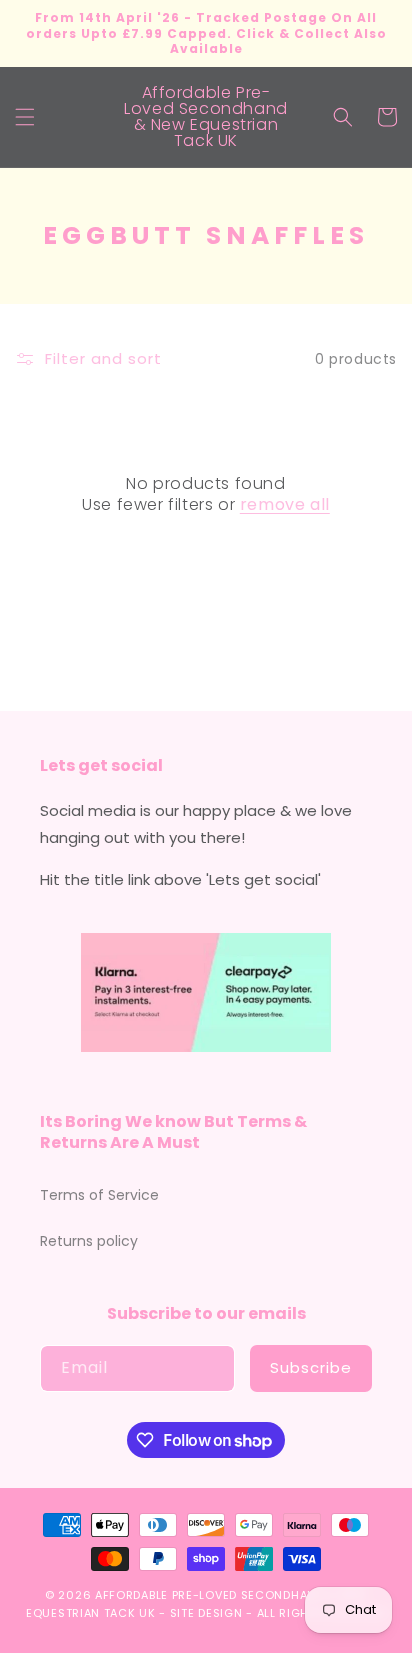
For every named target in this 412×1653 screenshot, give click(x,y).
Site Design (206, 1613)
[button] (25, 117)
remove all (285, 505)
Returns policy (89, 1241)
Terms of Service (99, 1195)
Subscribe (311, 1367)
